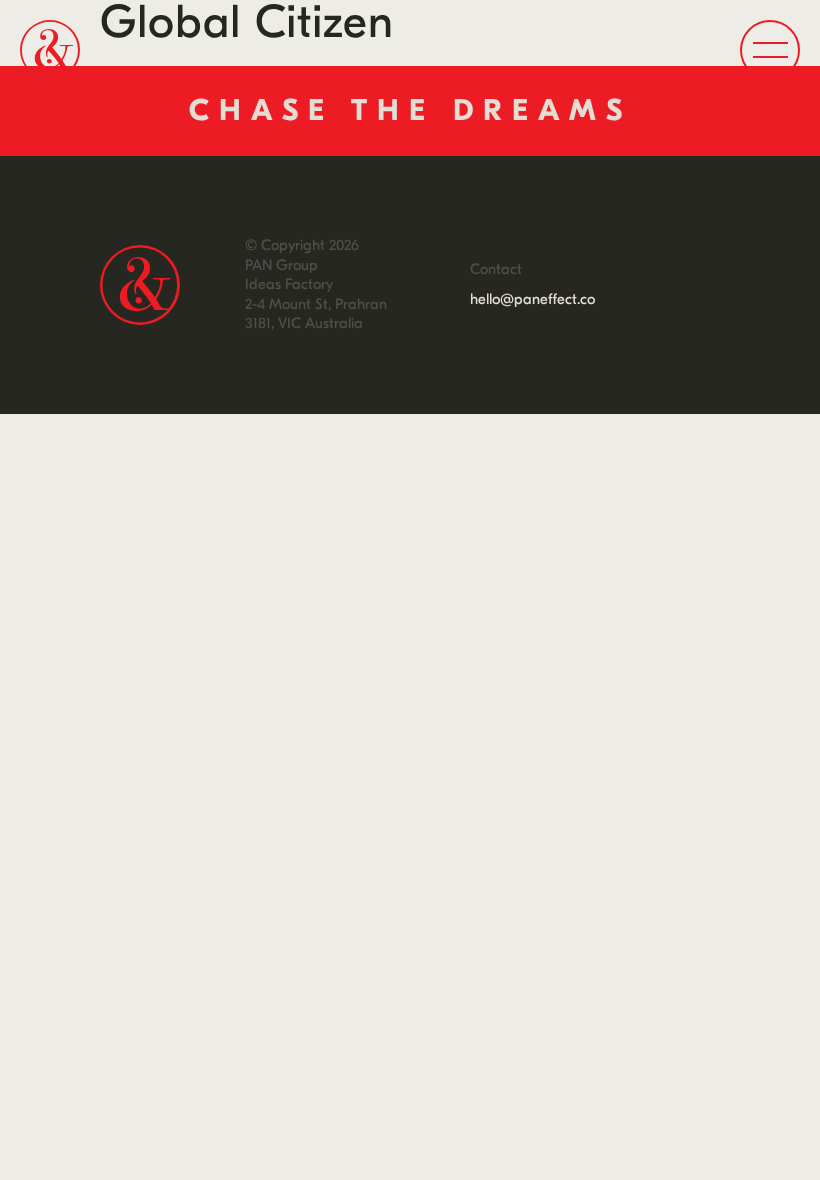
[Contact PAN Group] (410, 111)
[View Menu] (770, 50)
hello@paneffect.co (532, 299)
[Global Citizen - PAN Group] (140, 285)
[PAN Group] (50, 50)
